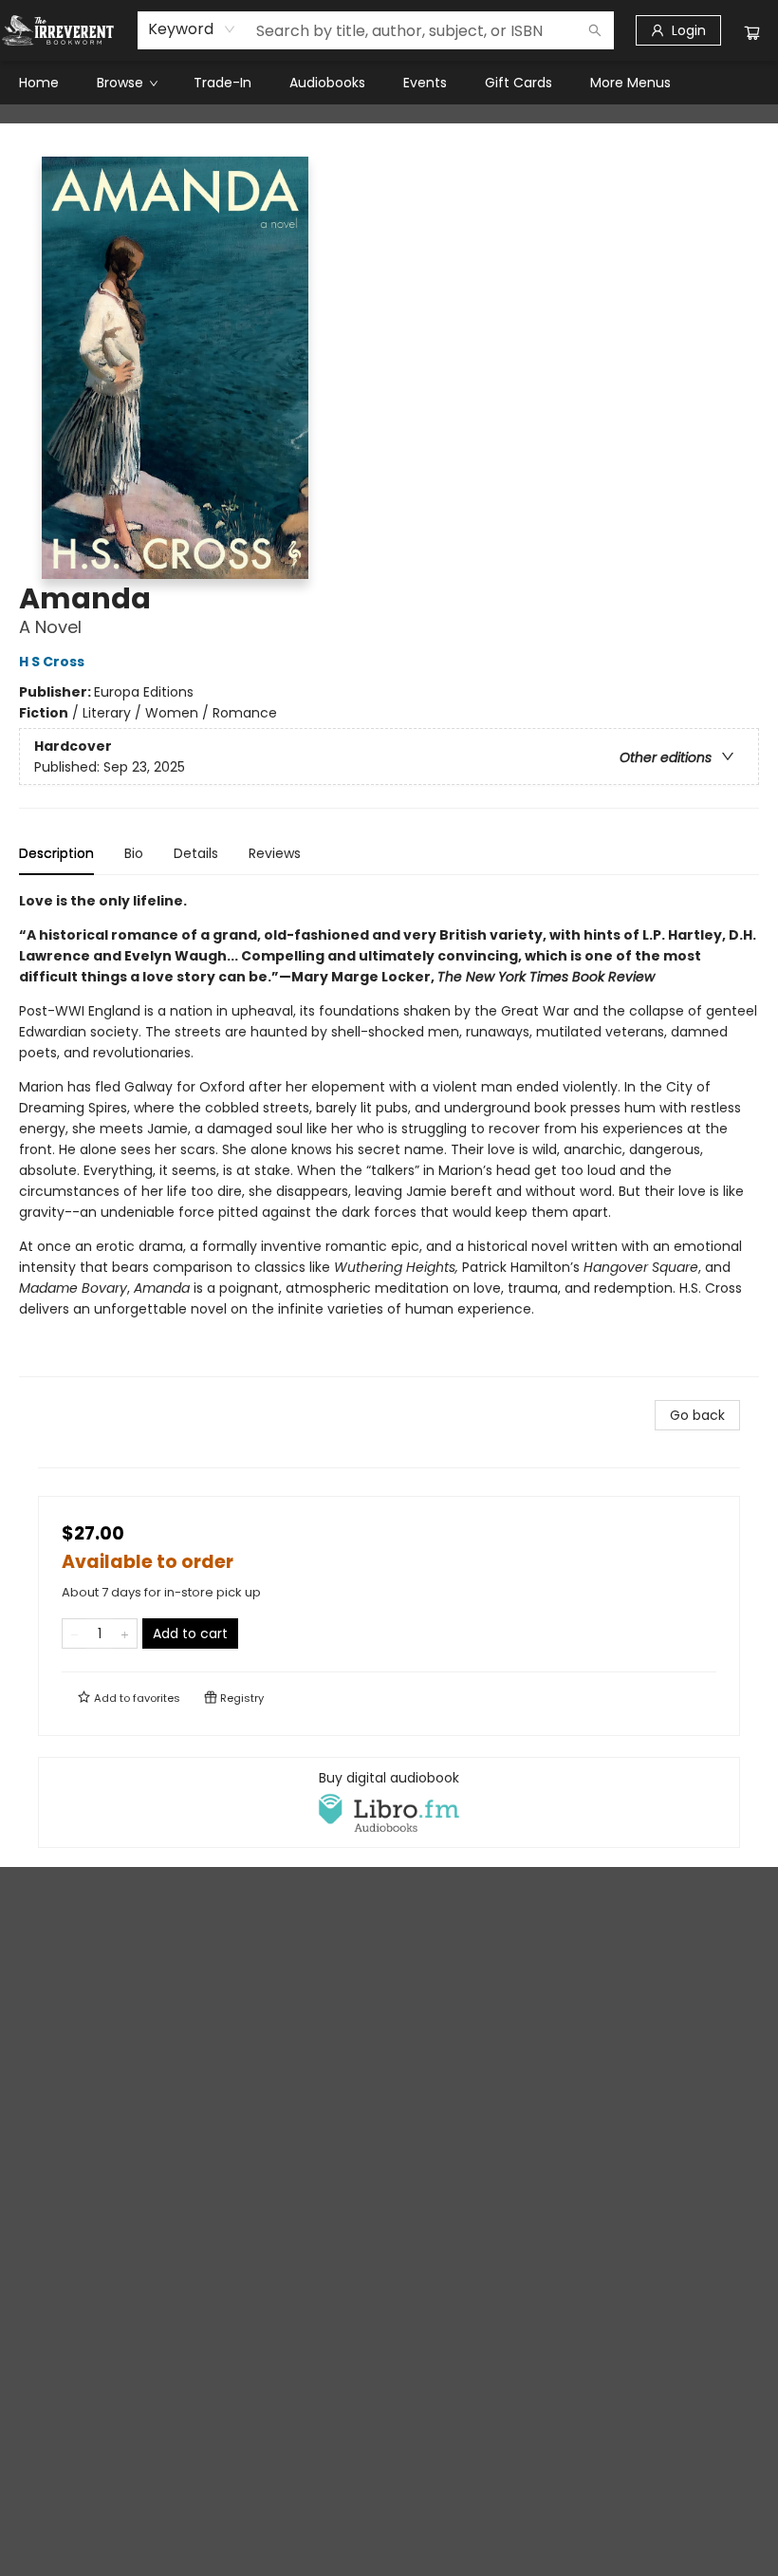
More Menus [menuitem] (630, 83)
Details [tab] (196, 853)
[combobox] (192, 29)
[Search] (595, 30)
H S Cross (52, 662)
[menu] (389, 83)
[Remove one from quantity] (74, 1633)
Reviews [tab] (275, 853)
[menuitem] (39, 83)
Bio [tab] (134, 853)
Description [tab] (56, 853)
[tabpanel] (389, 1134)
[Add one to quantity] (125, 1633)
